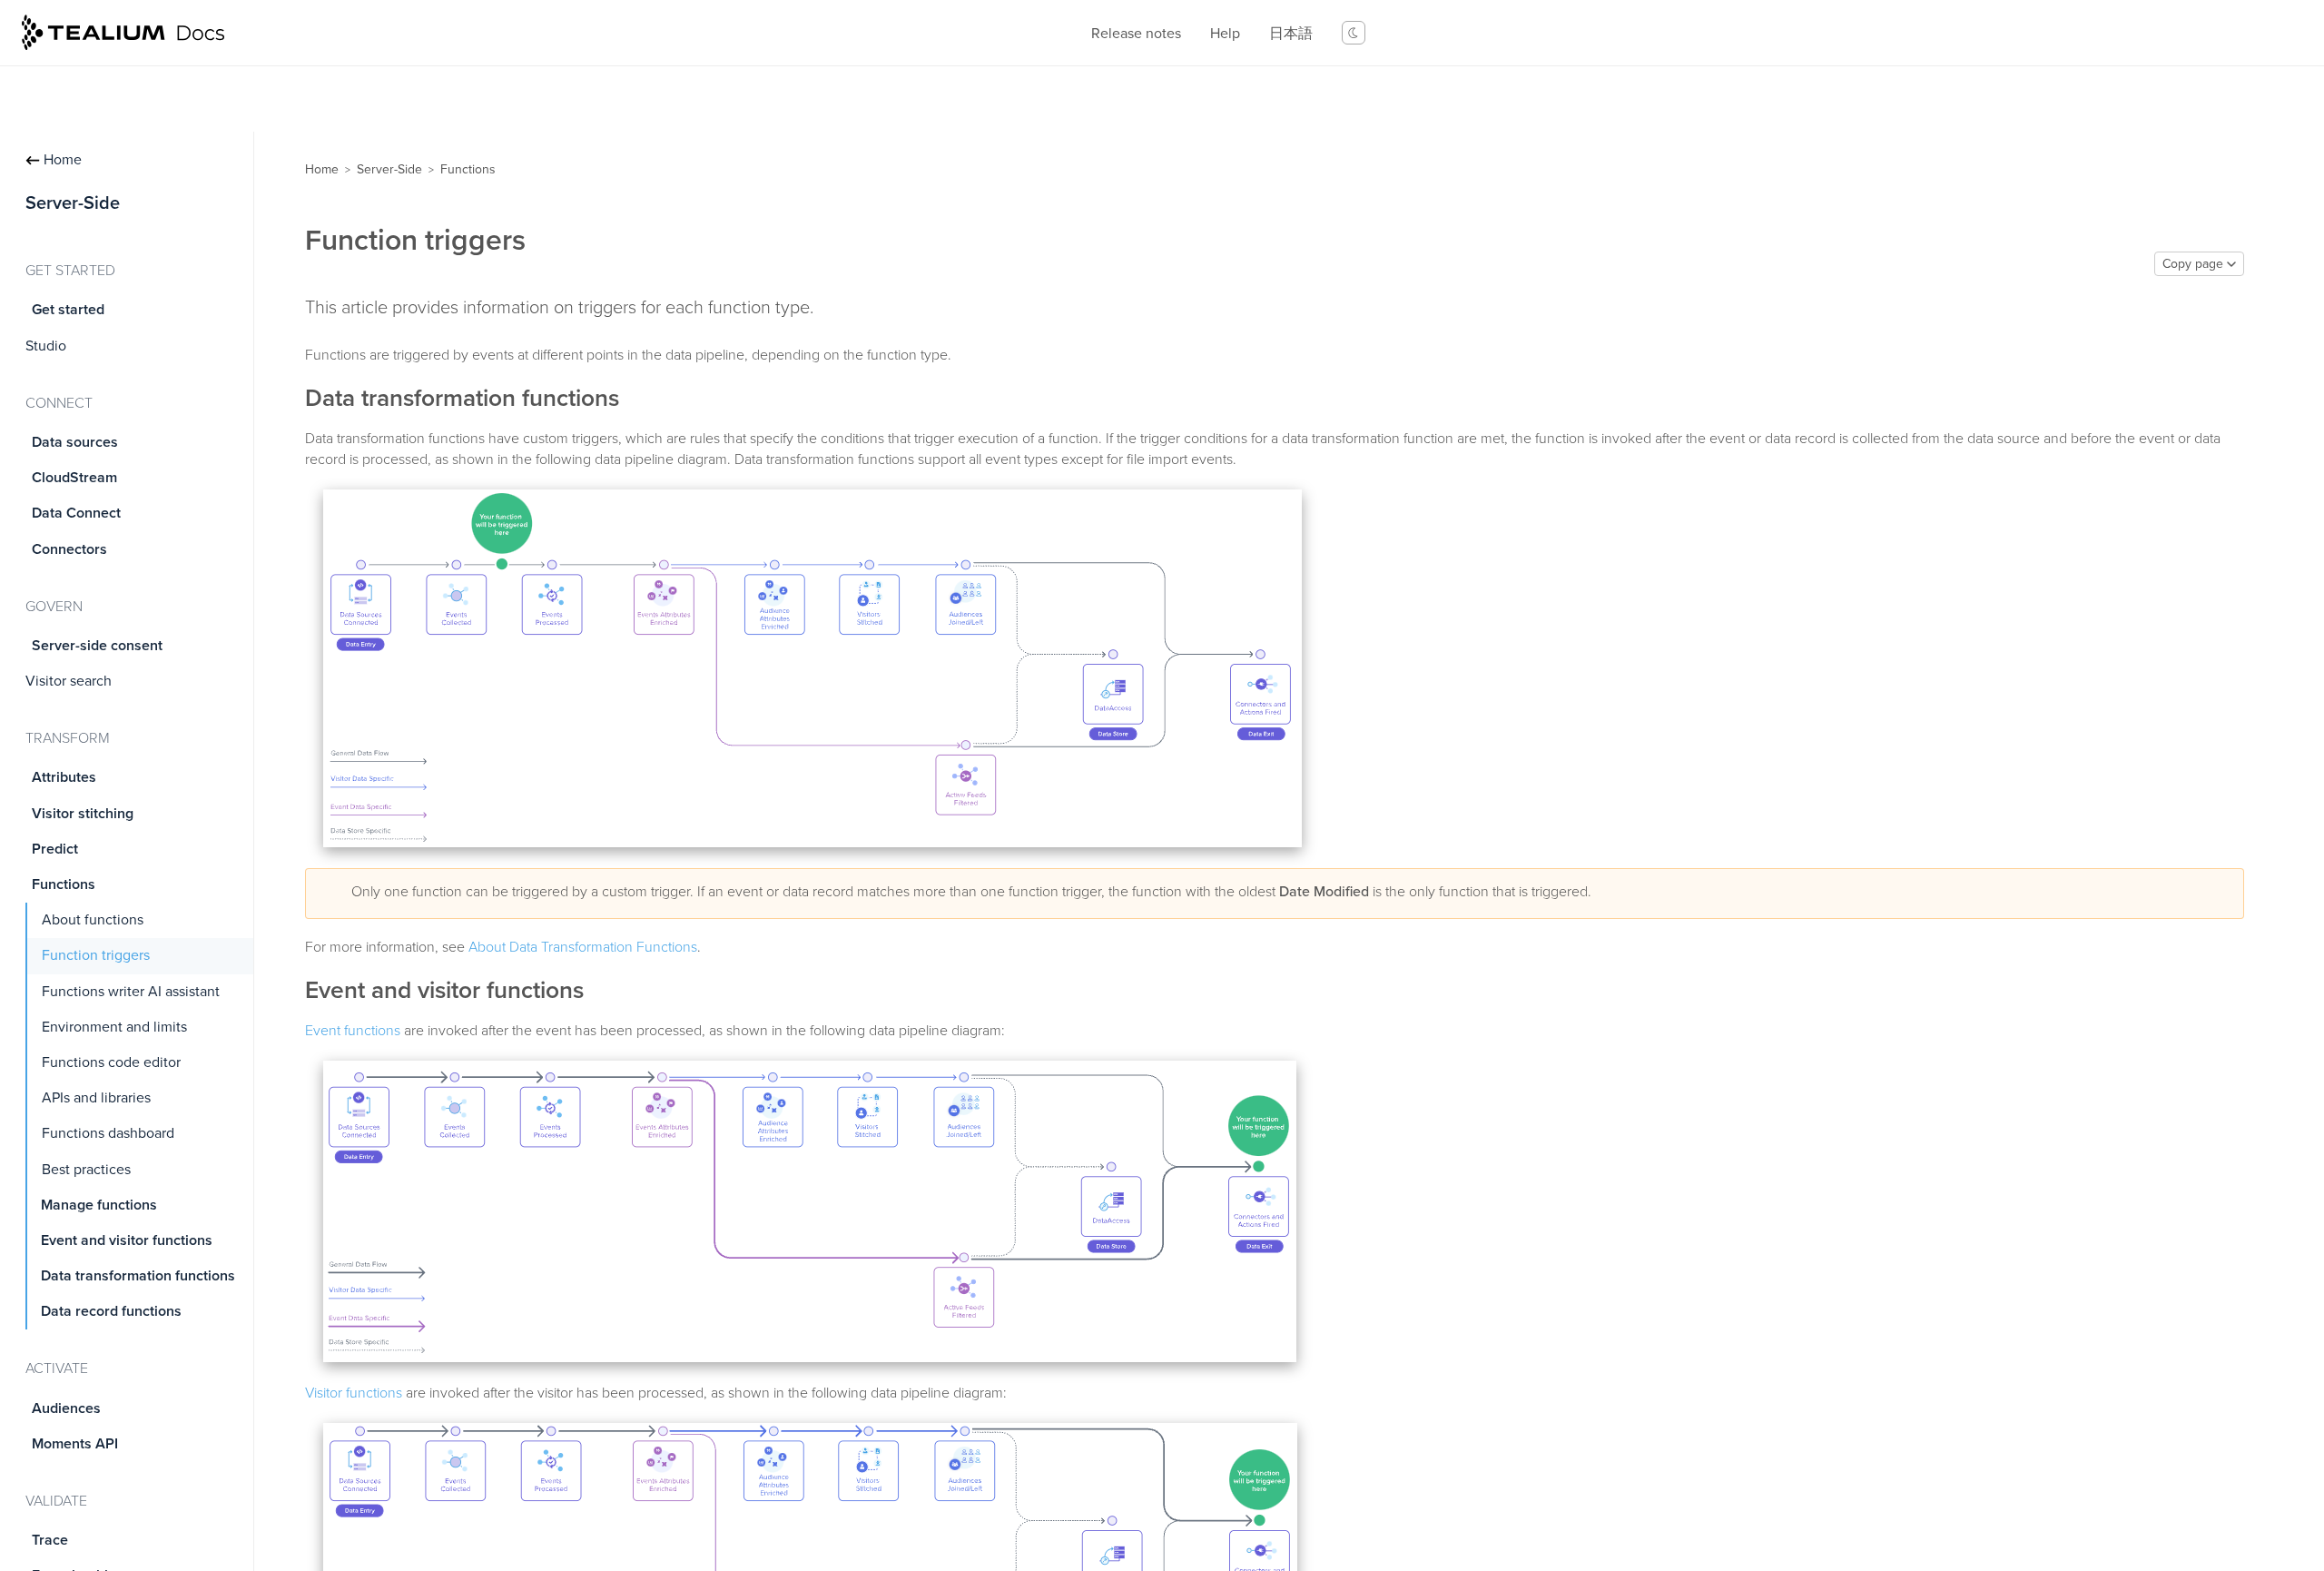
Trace (50, 1540)
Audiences (66, 1408)
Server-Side (389, 169)
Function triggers (96, 955)
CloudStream (74, 478)
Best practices (86, 1170)
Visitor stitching (83, 814)
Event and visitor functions (127, 1240)
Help (1225, 34)
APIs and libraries (96, 1098)
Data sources (75, 442)
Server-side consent (97, 646)
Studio (46, 346)
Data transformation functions (138, 1276)
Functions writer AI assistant (131, 992)
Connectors (69, 549)
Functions (64, 884)
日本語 (1291, 34)
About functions (93, 920)
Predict (55, 849)
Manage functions (99, 1205)
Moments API (75, 1444)
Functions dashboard (108, 1133)
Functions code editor (111, 1062)
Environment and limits (114, 1027)
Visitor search (69, 681)
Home (63, 160)
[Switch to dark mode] (1354, 33)
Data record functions (111, 1311)
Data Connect (76, 513)
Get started (68, 310)
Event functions (353, 1031)
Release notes (1136, 34)
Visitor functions (354, 1393)
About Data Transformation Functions (583, 947)
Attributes (64, 777)
